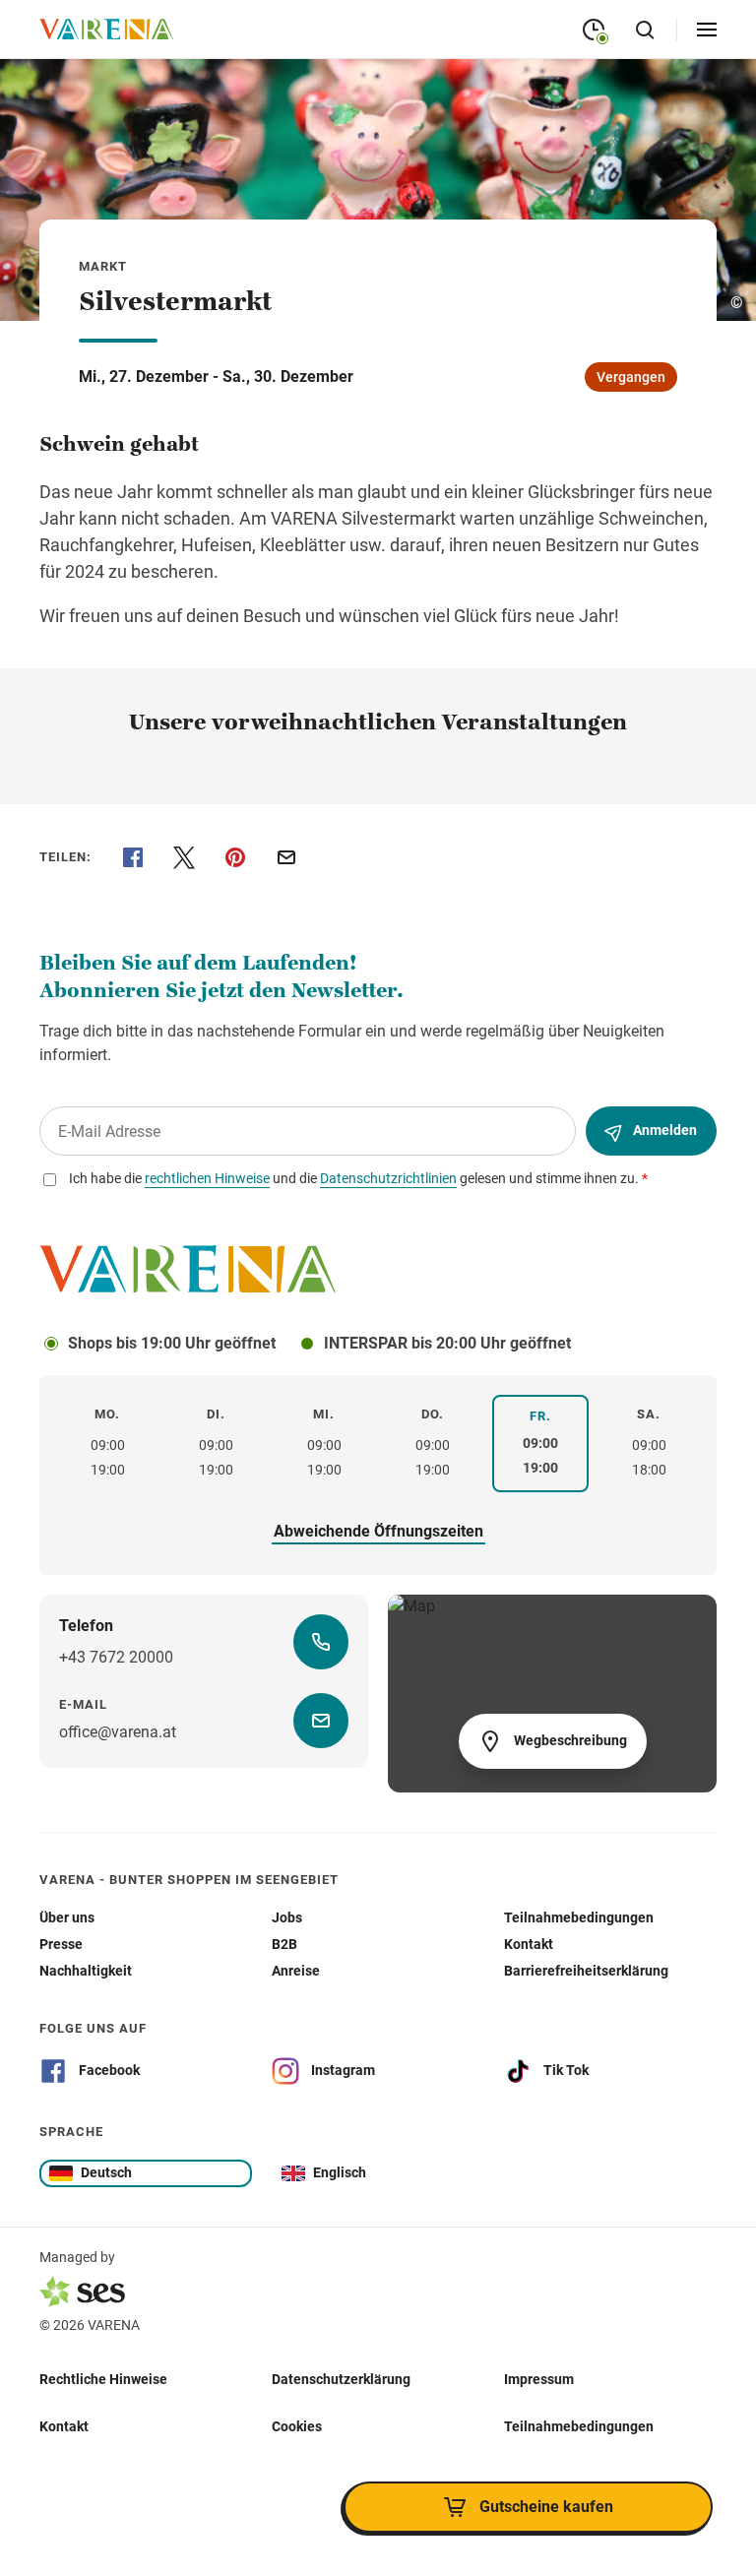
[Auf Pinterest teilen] (235, 857)
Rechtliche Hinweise (103, 2379)
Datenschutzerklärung (341, 2379)
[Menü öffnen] (707, 30)
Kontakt (64, 2426)
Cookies (297, 2426)
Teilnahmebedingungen (579, 2426)
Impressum (539, 2379)
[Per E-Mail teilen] (286, 857)
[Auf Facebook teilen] (133, 857)
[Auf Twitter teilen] (184, 857)
